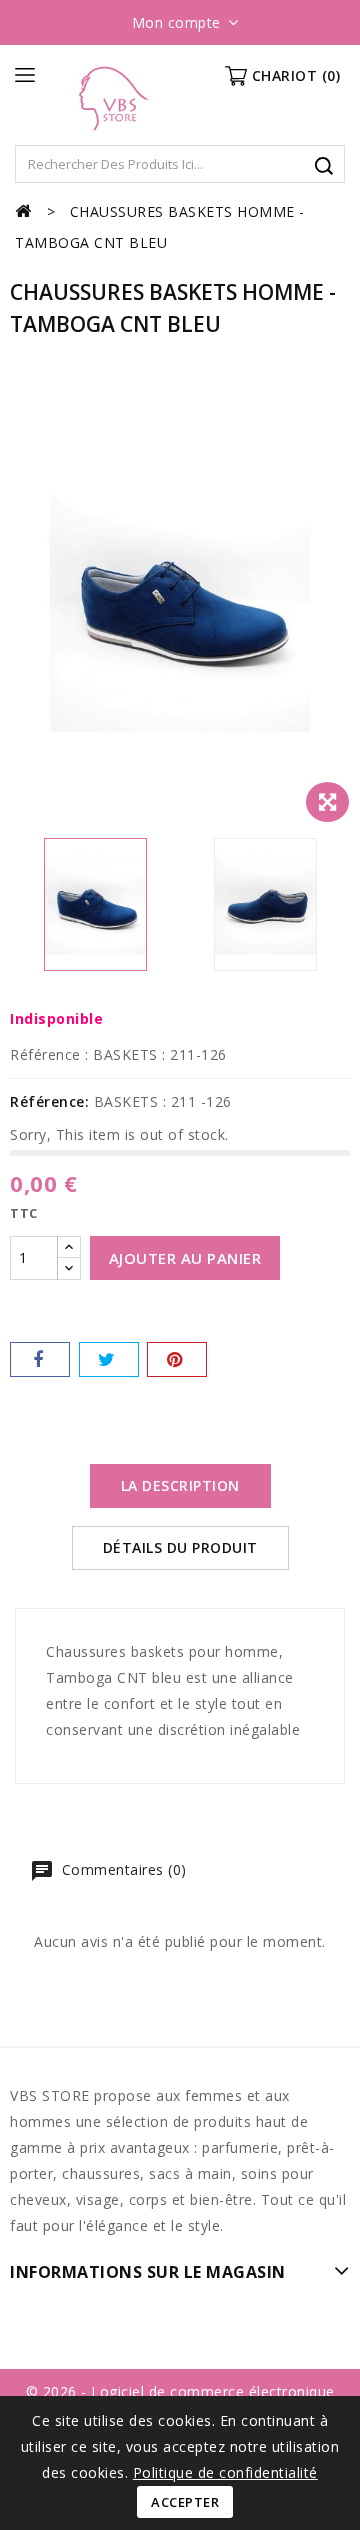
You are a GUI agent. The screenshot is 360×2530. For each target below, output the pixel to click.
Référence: (49, 1101)
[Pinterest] (177, 1359)
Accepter (185, 2502)
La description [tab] (180, 1485)
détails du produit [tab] (180, 1547)
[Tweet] (109, 1359)
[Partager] (40, 1359)
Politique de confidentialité (225, 2472)
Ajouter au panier (185, 1258)
